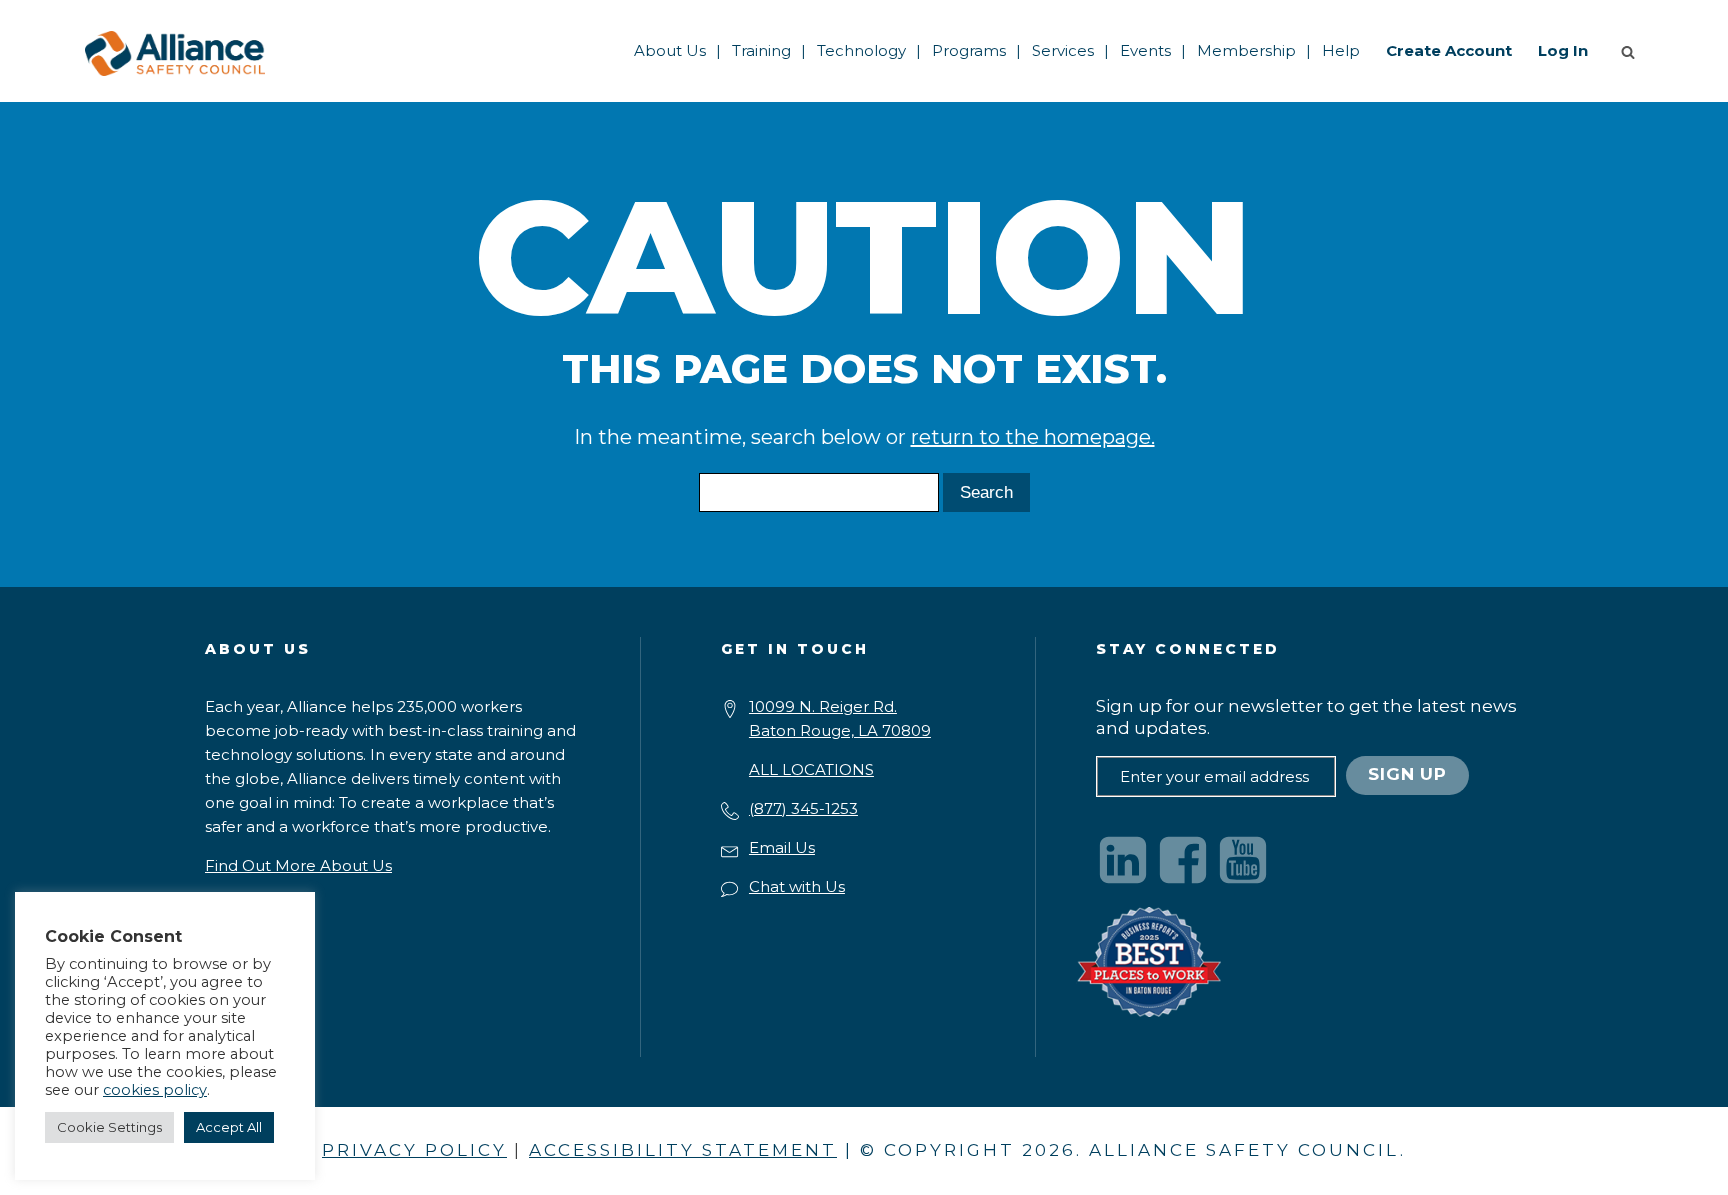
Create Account (1449, 50)
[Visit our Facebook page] (1183, 860)
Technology (861, 50)
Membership (1246, 50)
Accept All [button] (229, 1127)
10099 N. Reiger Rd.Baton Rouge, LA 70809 (840, 718)
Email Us (782, 847)
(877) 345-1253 (803, 808)
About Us (670, 50)
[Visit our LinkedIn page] (1123, 860)
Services (1063, 50)
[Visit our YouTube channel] (1243, 860)
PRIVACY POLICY (414, 1150)
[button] (1632, 51)
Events (1145, 50)
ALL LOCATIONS (811, 769)
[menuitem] (670, 51)
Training (761, 50)
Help (1341, 50)
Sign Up (1407, 774)
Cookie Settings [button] (109, 1127)
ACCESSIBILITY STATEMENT (683, 1150)
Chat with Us (797, 886)
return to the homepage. (1033, 437)
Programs (969, 50)
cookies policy (155, 1090)
